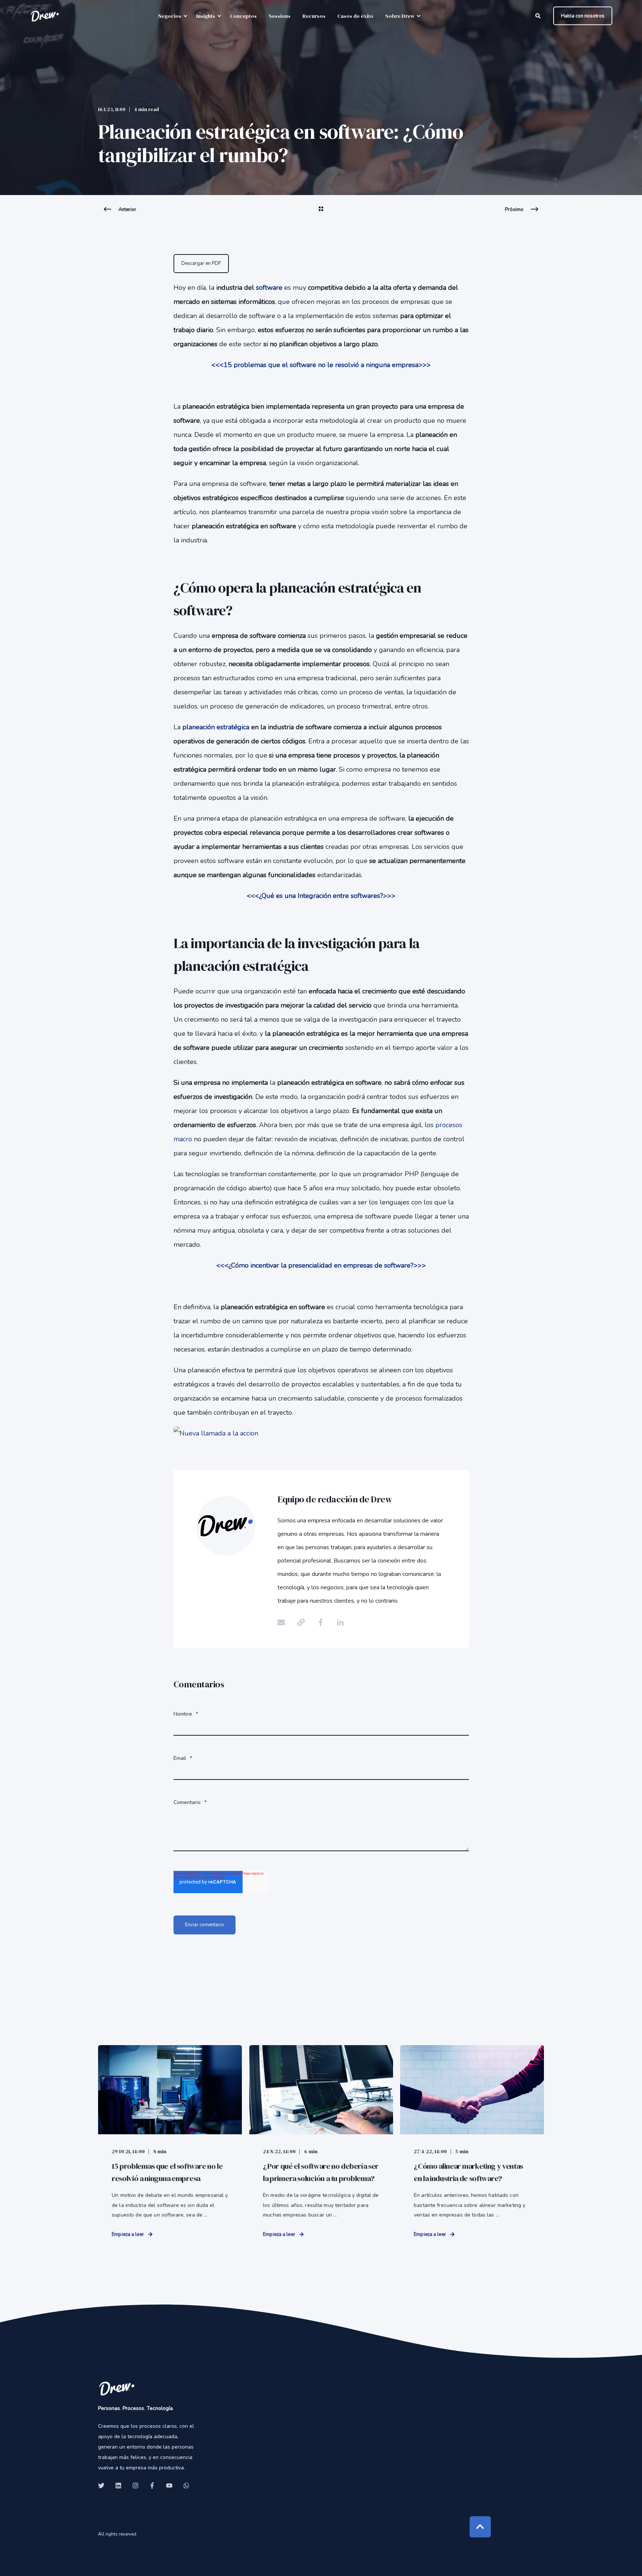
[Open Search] (539, 15)
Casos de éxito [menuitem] (355, 16)
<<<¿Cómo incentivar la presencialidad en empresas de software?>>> (321, 1265)
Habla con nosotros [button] (583, 16)
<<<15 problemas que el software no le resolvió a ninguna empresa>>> (321, 365)
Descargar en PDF (201, 263)
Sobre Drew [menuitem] (400, 16)
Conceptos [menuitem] (243, 16)
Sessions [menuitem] (280, 16)
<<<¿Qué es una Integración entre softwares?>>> (321, 896)
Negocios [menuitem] (170, 16)
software (269, 288)
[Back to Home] (45, 16)
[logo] (117, 2388)
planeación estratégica (217, 727)
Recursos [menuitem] (314, 16)
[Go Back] (321, 214)
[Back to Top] (480, 2527)
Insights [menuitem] (206, 16)
